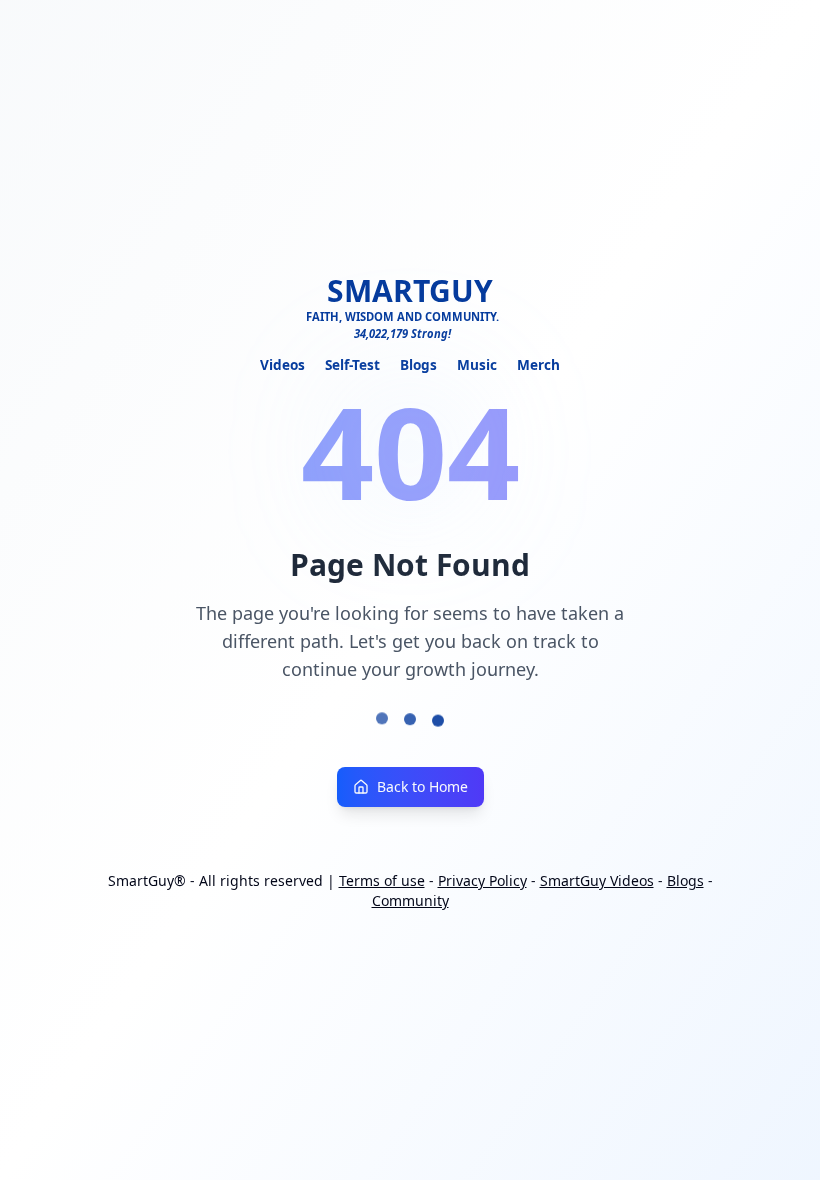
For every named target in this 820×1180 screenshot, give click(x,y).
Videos (282, 364)
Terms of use (382, 880)
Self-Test (352, 364)
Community (410, 900)
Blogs (418, 364)
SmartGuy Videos (597, 880)
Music (477, 364)
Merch (538, 364)
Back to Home (422, 786)
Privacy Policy (482, 880)
